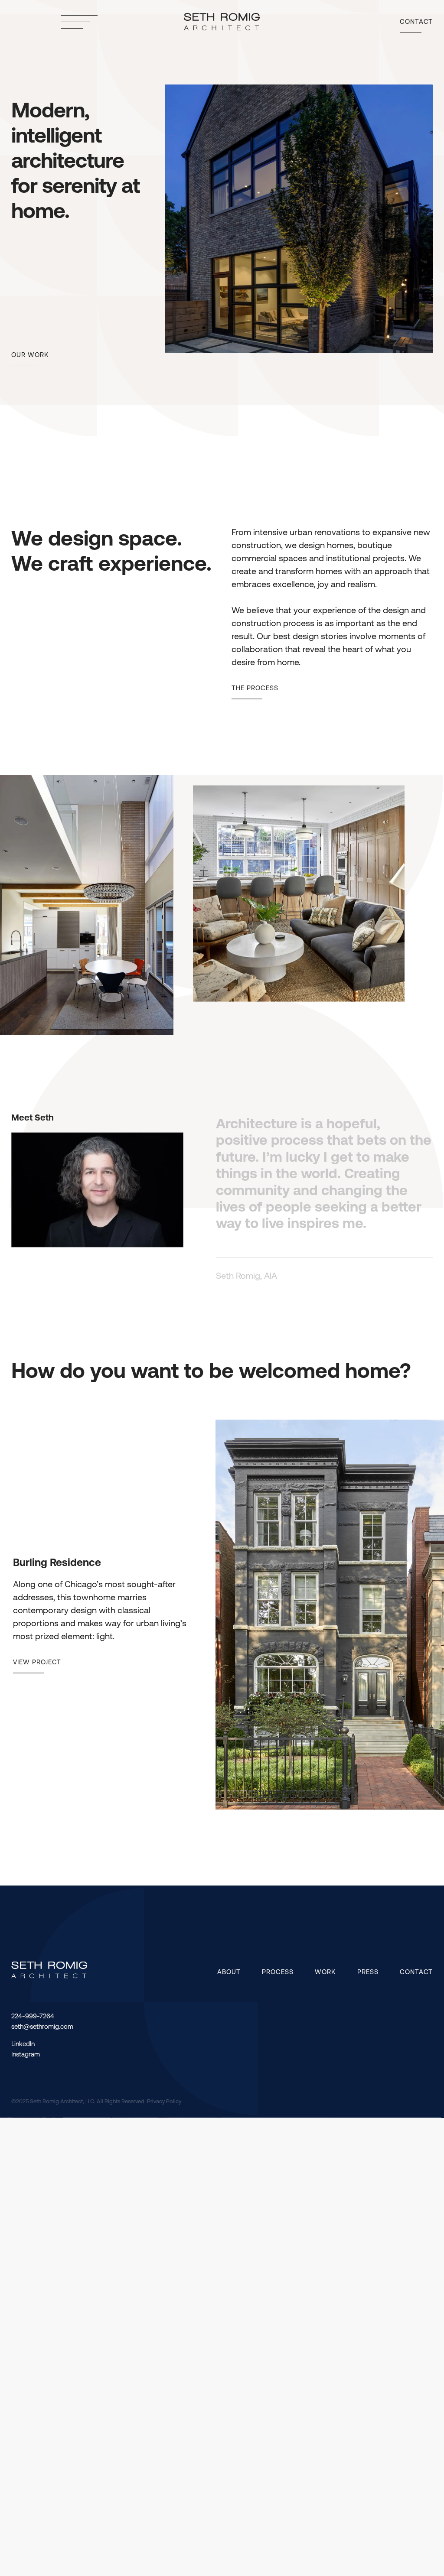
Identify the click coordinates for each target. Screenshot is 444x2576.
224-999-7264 (33, 2018)
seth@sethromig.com (42, 2029)
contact (416, 1973)
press (368, 1973)
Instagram (26, 2056)
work (325, 1973)
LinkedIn (23, 2046)
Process (278, 1973)
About (229, 1973)
